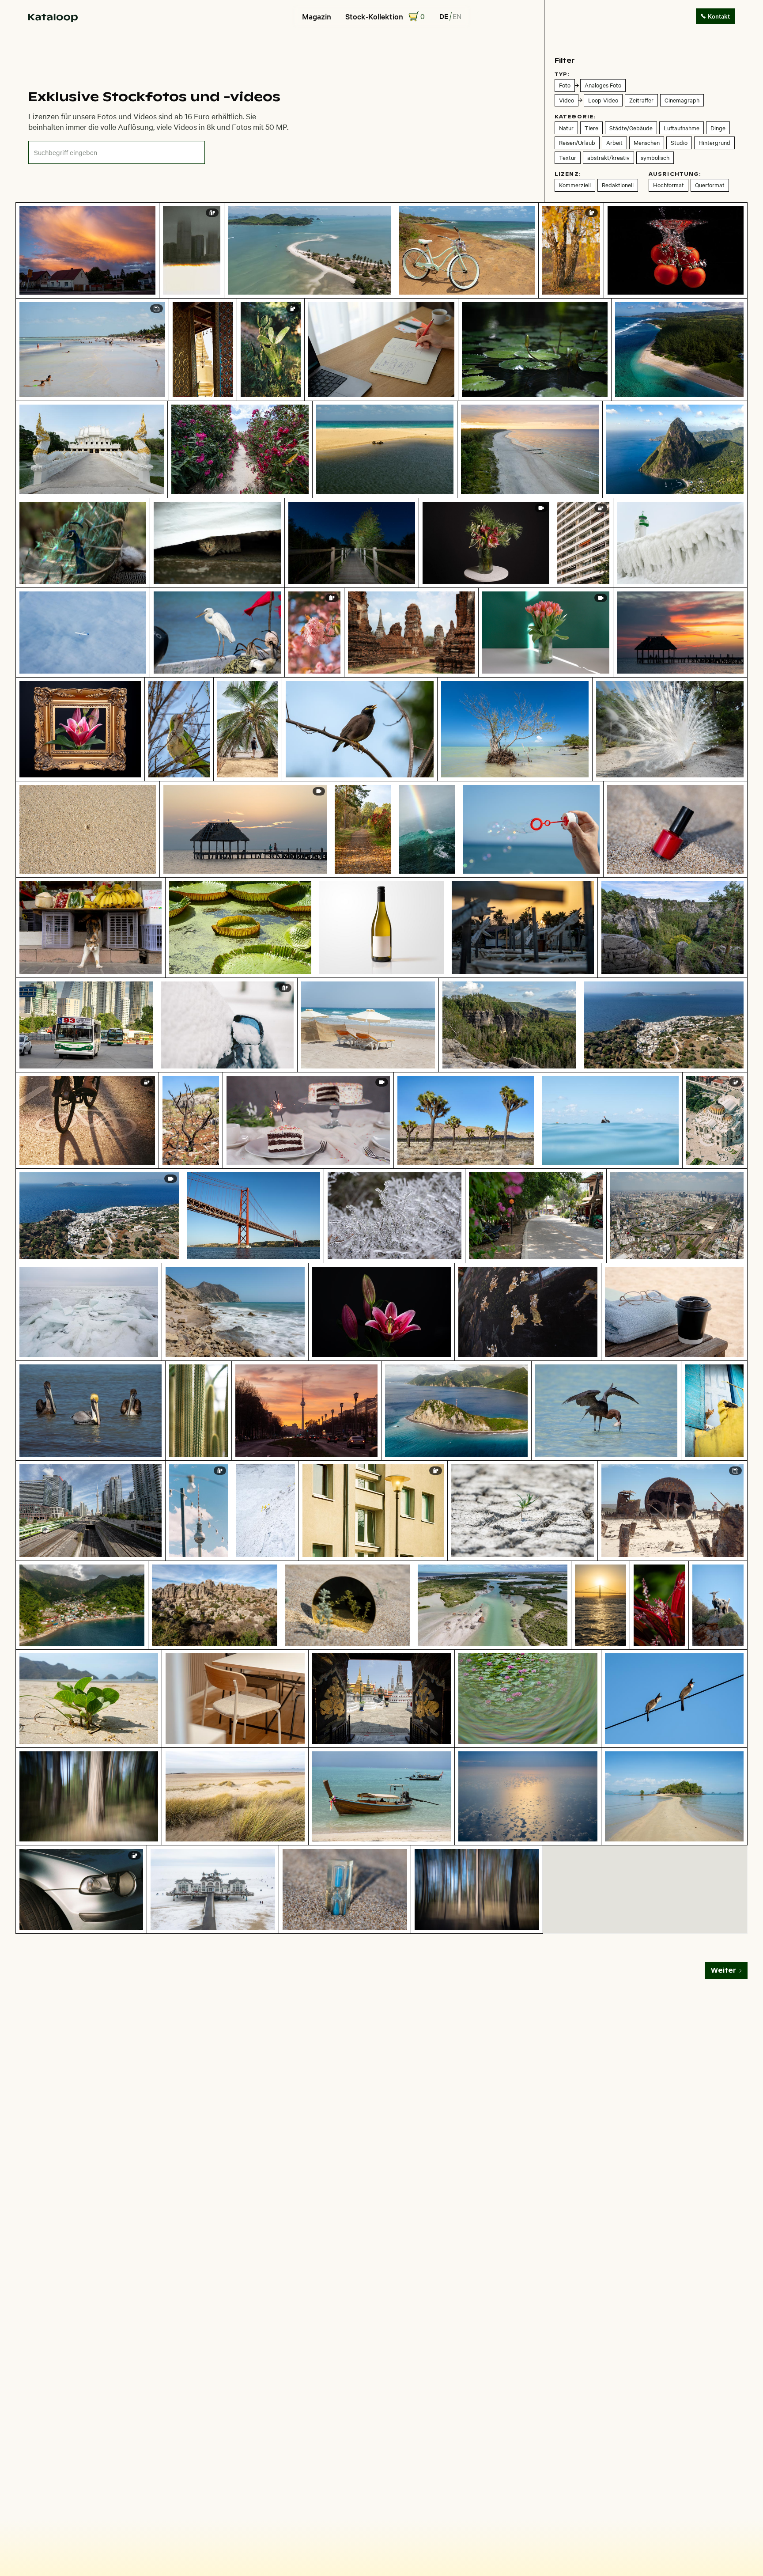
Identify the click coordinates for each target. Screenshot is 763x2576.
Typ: (562, 74)
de (444, 16)
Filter (565, 60)
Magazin (317, 16)
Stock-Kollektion (374, 16)
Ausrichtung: (675, 174)
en (457, 16)
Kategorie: (575, 117)
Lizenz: (568, 174)
